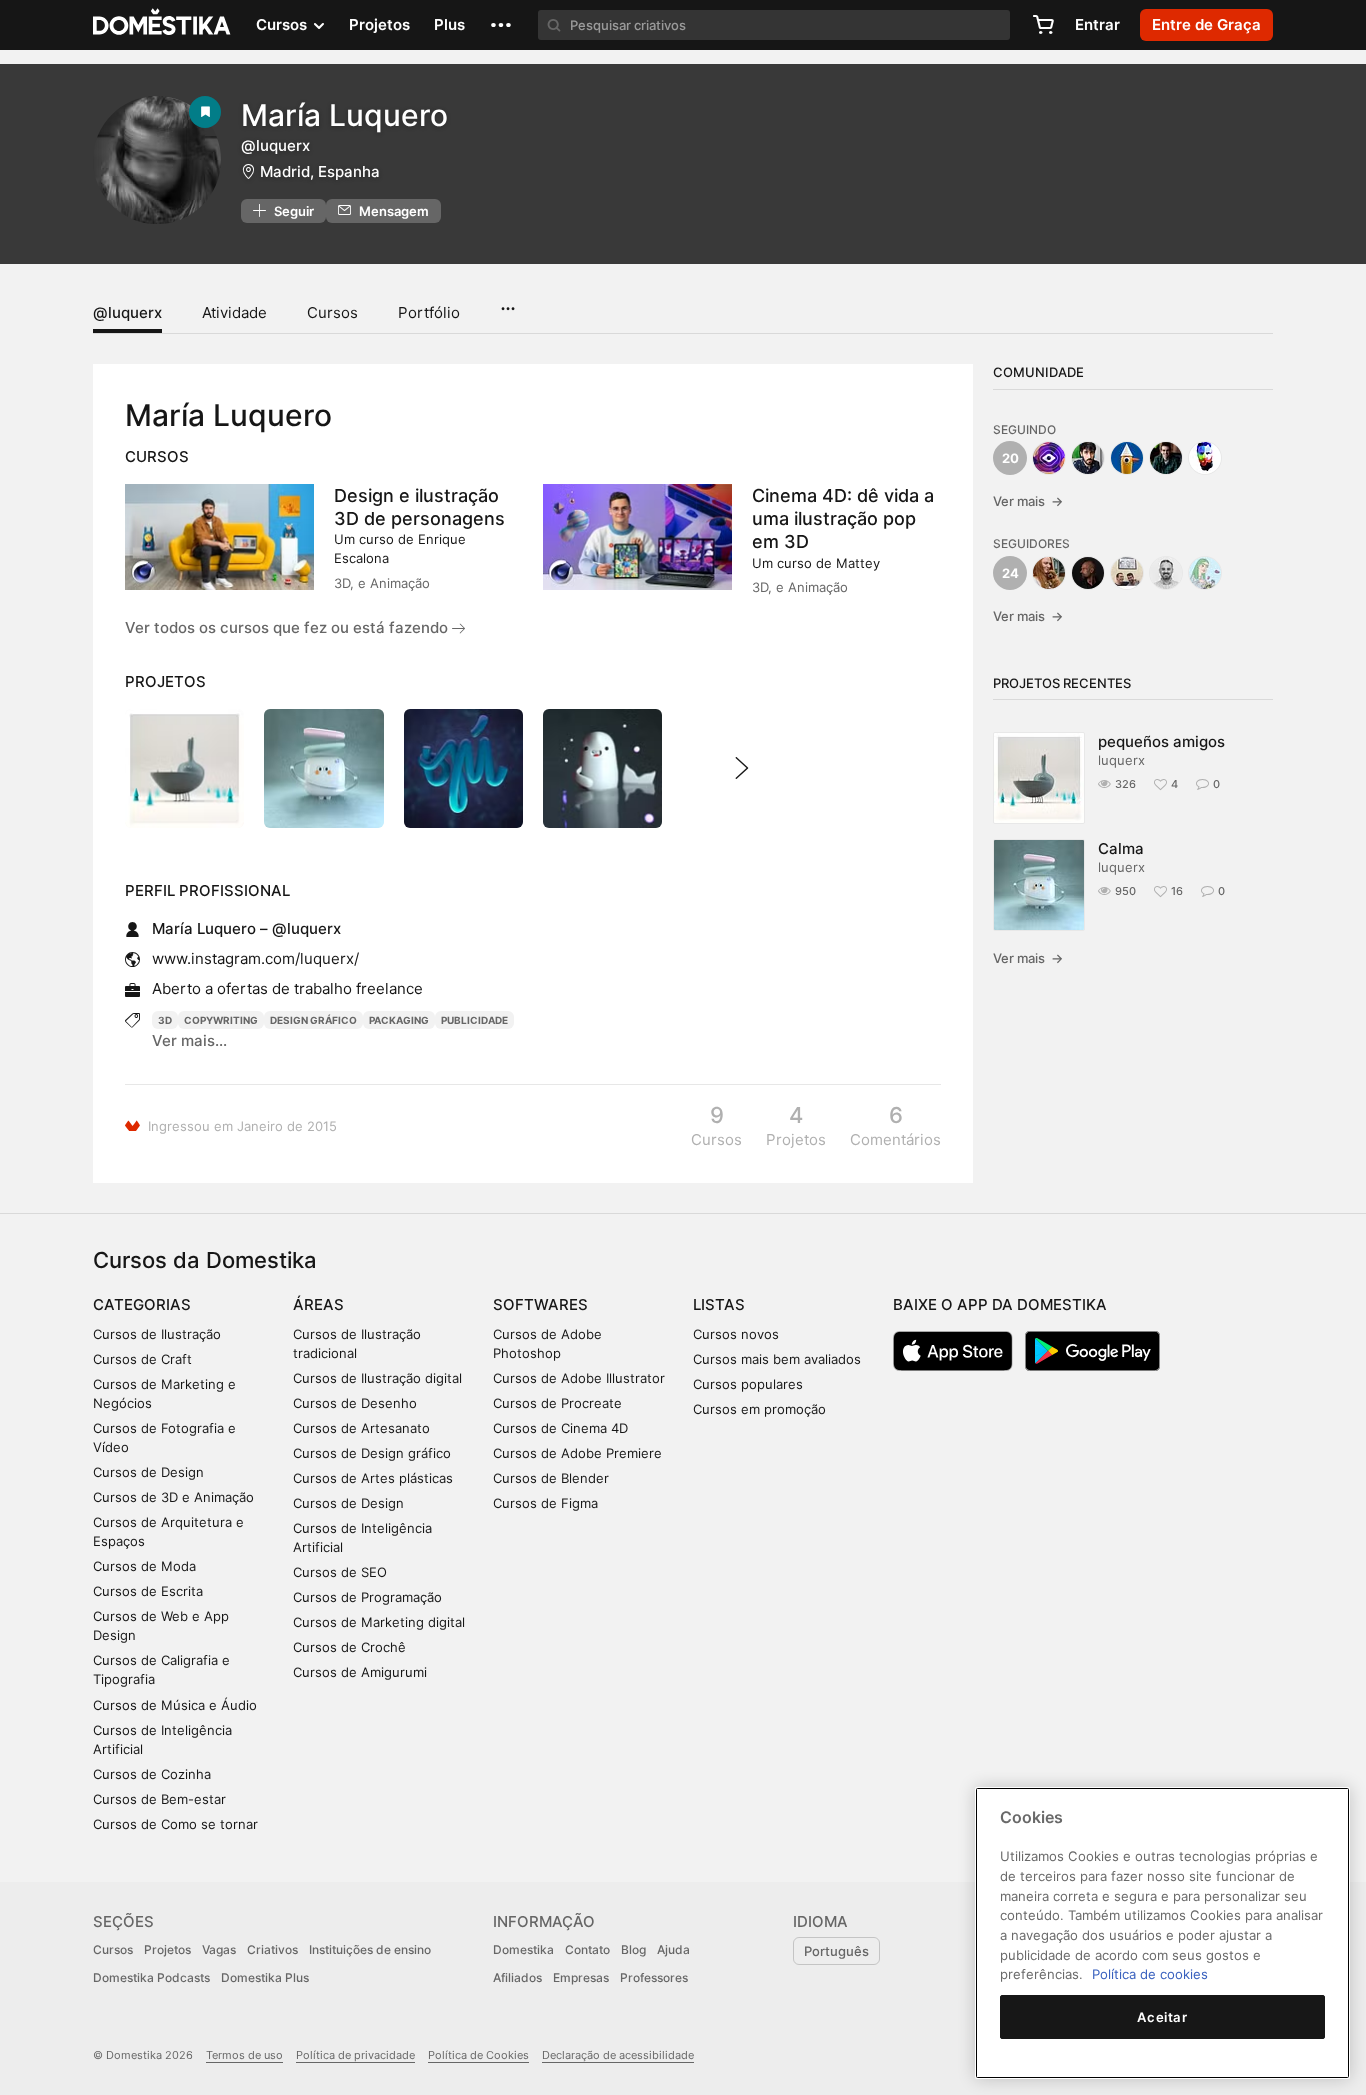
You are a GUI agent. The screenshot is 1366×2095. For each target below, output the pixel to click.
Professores (654, 1977)
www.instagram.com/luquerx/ (255, 958)
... (507, 302)
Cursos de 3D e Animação (173, 1497)
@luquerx (127, 312)
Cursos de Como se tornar (175, 1824)
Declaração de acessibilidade (618, 2055)
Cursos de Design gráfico (372, 1453)
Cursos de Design (148, 1472)
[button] (501, 25)
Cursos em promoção (759, 1409)
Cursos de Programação (367, 1597)
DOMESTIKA (162, 25)
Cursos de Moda (144, 1566)
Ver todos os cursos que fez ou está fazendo (288, 627)
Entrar (1097, 24)
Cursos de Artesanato (361, 1428)
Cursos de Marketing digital (379, 1622)
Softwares (540, 1304)
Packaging (399, 1020)
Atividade (234, 312)
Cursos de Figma (545, 1503)
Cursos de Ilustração (157, 1334)
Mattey (858, 563)
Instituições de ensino (370, 1949)
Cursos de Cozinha (152, 1774)
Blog (633, 1949)
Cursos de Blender (551, 1478)
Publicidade (474, 1020)
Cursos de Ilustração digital (377, 1378)
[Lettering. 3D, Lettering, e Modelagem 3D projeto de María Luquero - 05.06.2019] (463, 768)
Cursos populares (748, 1384)
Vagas (219, 1949)
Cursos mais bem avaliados (777, 1359)
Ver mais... (189, 1040)
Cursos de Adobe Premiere (577, 1453)
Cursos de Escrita (148, 1591)
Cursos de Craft (142, 1359)
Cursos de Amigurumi (360, 1672)
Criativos (272, 1949)
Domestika (523, 1949)
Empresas (581, 1977)
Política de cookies (1150, 1974)
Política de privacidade (355, 2055)
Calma (1121, 848)
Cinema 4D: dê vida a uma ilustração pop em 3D (843, 518)
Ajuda (673, 1949)
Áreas (318, 1304)
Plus (449, 24)
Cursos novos (736, 1334)
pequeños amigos (1161, 741)
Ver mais (1028, 501)
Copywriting (221, 1020)
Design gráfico (313, 1020)
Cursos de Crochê (349, 1647)
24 (1010, 573)
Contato (587, 1949)
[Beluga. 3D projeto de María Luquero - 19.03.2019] (602, 768)
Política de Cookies (478, 2055)
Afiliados (517, 1977)
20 (1010, 458)
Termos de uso (244, 2055)
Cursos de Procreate (557, 1403)
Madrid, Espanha (320, 171)
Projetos (379, 24)
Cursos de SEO (340, 1572)
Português (836, 1951)
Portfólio (429, 312)
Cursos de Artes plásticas (373, 1478)
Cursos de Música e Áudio (175, 1705)
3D (165, 1020)
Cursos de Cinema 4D (560, 1428)
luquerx (1121, 760)
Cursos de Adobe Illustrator (579, 1378)
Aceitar (1162, 2017)
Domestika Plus (265, 1977)
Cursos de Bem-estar (159, 1799)
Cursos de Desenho (355, 1403)
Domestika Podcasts (151, 1977)
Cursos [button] (283, 24)
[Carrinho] (1043, 25)
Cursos (332, 312)
